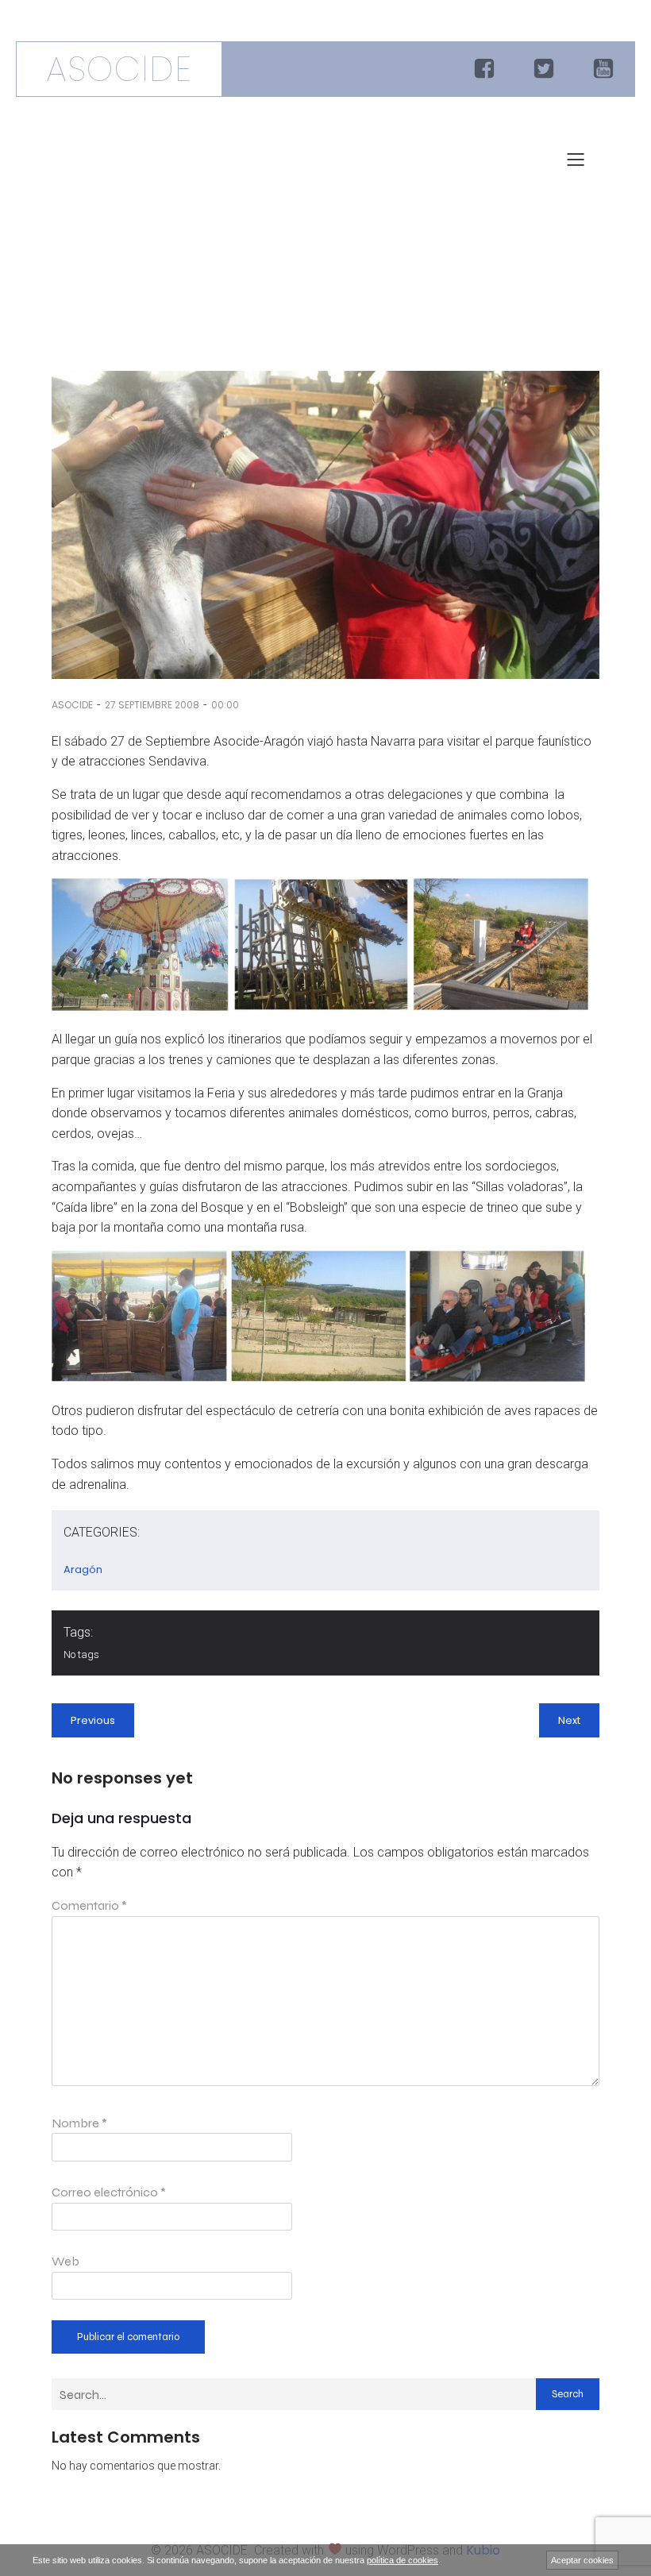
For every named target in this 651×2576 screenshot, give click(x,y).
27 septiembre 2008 (152, 705)
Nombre (79, 2123)
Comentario (89, 1905)
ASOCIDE (72, 705)
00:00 (225, 705)
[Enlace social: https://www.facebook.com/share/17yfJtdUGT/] (486, 69)
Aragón (83, 1570)
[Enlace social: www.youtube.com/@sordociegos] (605, 69)
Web (65, 2261)
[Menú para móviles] (576, 159)
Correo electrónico (109, 2192)
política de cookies (403, 2560)
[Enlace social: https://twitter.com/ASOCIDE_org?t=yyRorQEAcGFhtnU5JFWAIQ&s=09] (546, 69)
